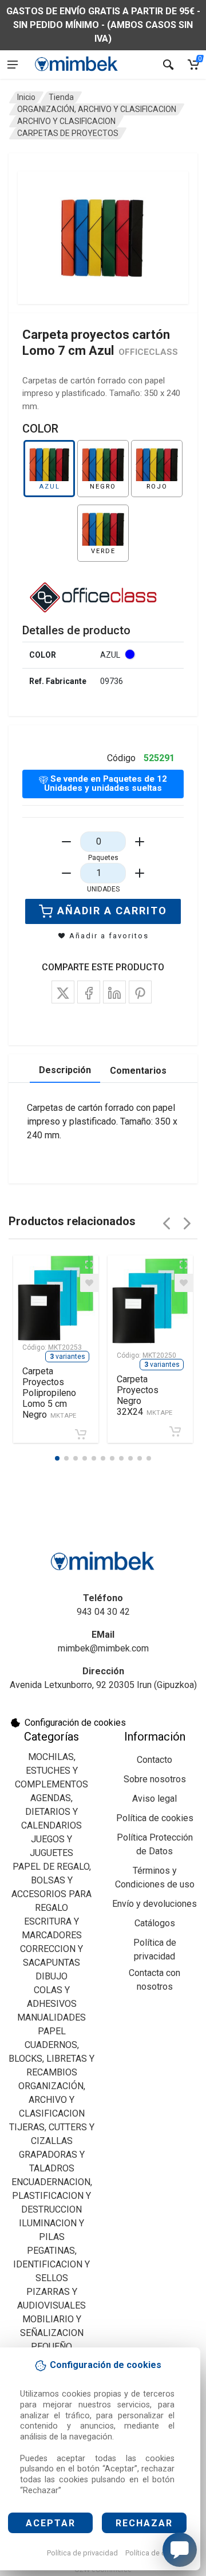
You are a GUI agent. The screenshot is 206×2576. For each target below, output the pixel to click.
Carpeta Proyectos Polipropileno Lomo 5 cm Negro (49, 1393)
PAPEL (52, 2031)
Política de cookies (157, 2553)
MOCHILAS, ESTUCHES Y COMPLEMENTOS (51, 1771)
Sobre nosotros (155, 1779)
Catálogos (155, 1923)
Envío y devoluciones (154, 1904)
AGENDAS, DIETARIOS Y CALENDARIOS (51, 1812)
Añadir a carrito (112, 911)
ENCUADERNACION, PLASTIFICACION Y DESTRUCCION (52, 2196)
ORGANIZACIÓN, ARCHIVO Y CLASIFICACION (97, 109)
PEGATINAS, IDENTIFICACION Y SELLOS (51, 2264)
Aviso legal (154, 1799)
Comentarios (138, 1071)
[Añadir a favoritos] (89, 1283)
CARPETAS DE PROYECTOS (68, 133)
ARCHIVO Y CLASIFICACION (66, 121)
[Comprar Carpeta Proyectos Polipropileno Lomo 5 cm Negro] (81, 1434)
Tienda (61, 97)
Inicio (26, 97)
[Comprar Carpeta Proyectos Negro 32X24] (175, 1431)
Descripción (65, 1070)
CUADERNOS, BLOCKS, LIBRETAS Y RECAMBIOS (51, 2059)
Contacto (154, 1760)
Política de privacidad (82, 2553)
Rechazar (144, 2523)
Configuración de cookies (75, 1723)
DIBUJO (51, 1976)
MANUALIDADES (51, 2017)
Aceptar (51, 2523)
